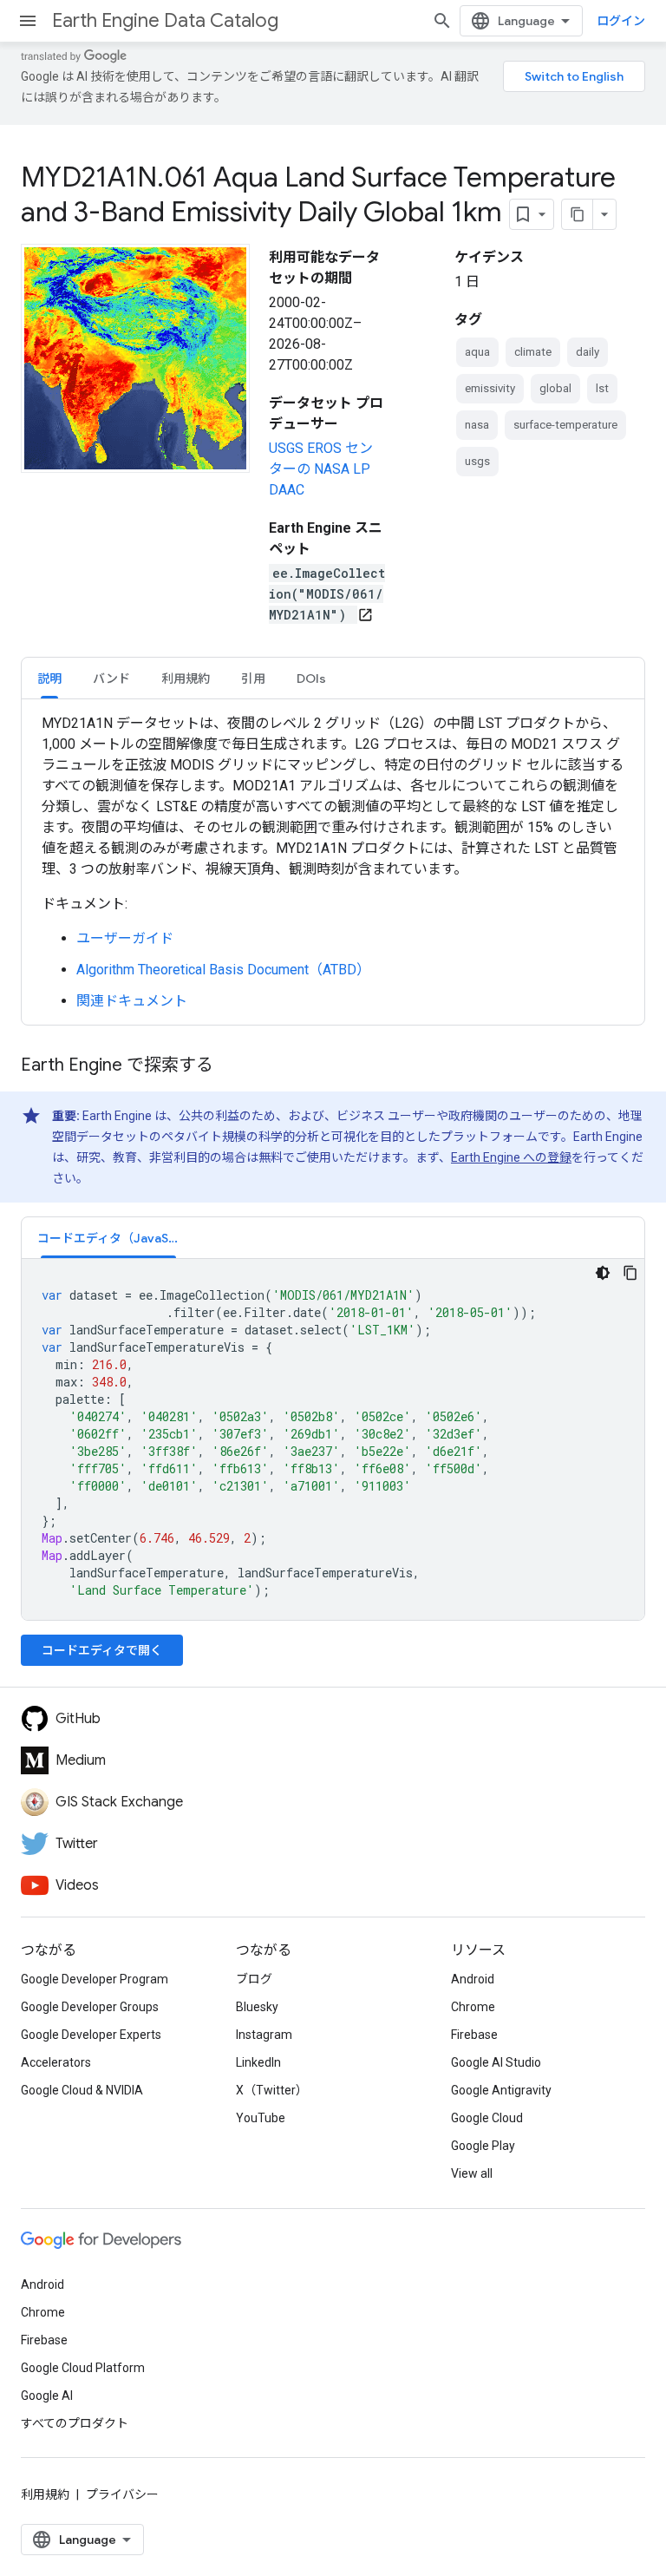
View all (472, 2173)
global (555, 388)
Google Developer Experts (91, 2035)
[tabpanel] (333, 862)
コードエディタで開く (102, 1650)
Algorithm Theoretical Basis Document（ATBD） (223, 970)
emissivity (490, 388)
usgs (477, 461)
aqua (477, 352)
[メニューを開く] (28, 21)
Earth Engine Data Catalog (165, 20)
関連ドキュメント (132, 1001)
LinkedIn (258, 2062)
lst (602, 388)
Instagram (264, 2035)
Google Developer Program (95, 1979)
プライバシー (122, 2494)
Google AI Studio (496, 2062)
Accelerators (56, 2062)
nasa (477, 425)
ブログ (254, 1979)
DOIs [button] (311, 678)
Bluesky (257, 2007)
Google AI (47, 2396)
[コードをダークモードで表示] (603, 1273)
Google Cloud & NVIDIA (82, 2090)
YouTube (261, 2118)
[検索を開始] (442, 21)
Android (473, 1979)
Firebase (474, 2035)
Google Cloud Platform (83, 2368)
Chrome (473, 2007)
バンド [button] (111, 678)
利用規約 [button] (186, 678)
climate (533, 352)
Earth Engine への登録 (511, 1157)
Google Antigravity (501, 2090)
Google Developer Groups (90, 2007)
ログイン (621, 21)
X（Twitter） (272, 2090)
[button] (108, 1238)
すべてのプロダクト (75, 2423)
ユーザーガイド (125, 938)
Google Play (483, 2146)
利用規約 (45, 2494)
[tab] (49, 678)
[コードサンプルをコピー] (630, 1273)
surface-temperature (565, 425)
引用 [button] (253, 678)
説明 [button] (49, 678)
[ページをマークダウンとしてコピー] (578, 214)
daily (588, 352)
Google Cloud (487, 2118)
